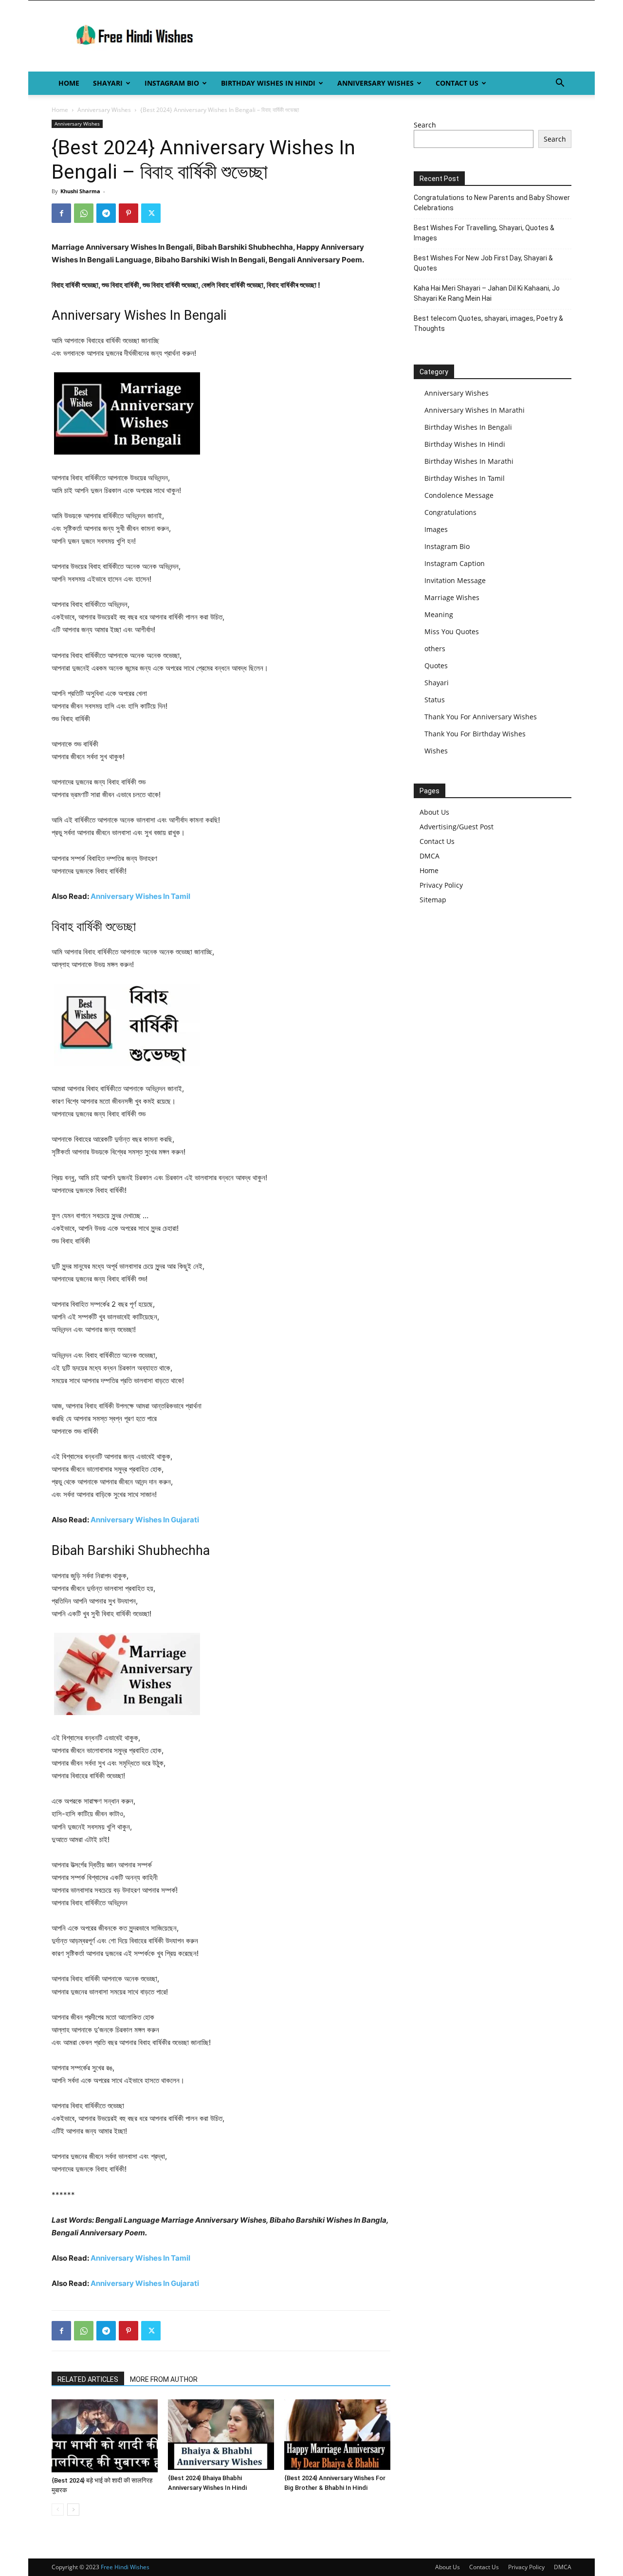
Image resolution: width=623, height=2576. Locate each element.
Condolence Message (459, 495)
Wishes (436, 751)
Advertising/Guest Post (457, 827)
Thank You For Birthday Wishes (475, 734)
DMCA (430, 856)
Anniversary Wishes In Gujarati (145, 1520)
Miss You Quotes (452, 631)
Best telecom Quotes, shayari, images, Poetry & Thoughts (488, 323)
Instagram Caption (455, 563)
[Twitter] (151, 213)
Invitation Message (455, 580)
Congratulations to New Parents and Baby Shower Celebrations (492, 203)
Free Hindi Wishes (125, 2567)
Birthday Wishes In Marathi (469, 461)
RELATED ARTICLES (88, 2379)
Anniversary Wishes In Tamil (140, 896)
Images (436, 529)
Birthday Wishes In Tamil (465, 478)
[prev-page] (58, 2510)
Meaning (439, 614)
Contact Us (457, 83)
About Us (434, 812)
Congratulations (450, 512)
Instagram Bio (172, 83)
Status (435, 700)
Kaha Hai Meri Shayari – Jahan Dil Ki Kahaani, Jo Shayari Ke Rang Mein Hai (487, 293)
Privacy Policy (441, 885)
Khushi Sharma (80, 191)
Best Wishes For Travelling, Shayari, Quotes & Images (484, 233)
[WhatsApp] (84, 213)
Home (69, 83)
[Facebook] (61, 213)
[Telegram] (106, 213)
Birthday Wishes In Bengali (468, 427)
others (435, 649)
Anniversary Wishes (376, 83)
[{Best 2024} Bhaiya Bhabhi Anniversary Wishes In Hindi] (221, 2435)
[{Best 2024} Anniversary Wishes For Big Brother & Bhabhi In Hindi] (337, 2435)
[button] (560, 84)
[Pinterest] (128, 213)
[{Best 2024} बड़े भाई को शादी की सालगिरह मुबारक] (105, 2436)
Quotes (436, 666)
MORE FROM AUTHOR (164, 2379)
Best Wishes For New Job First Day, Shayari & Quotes (483, 263)
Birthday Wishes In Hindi (268, 83)
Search (425, 125)
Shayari (108, 83)
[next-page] (73, 2510)
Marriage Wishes (452, 597)
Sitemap (433, 900)
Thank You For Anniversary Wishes (481, 717)
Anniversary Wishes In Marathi (475, 410)
